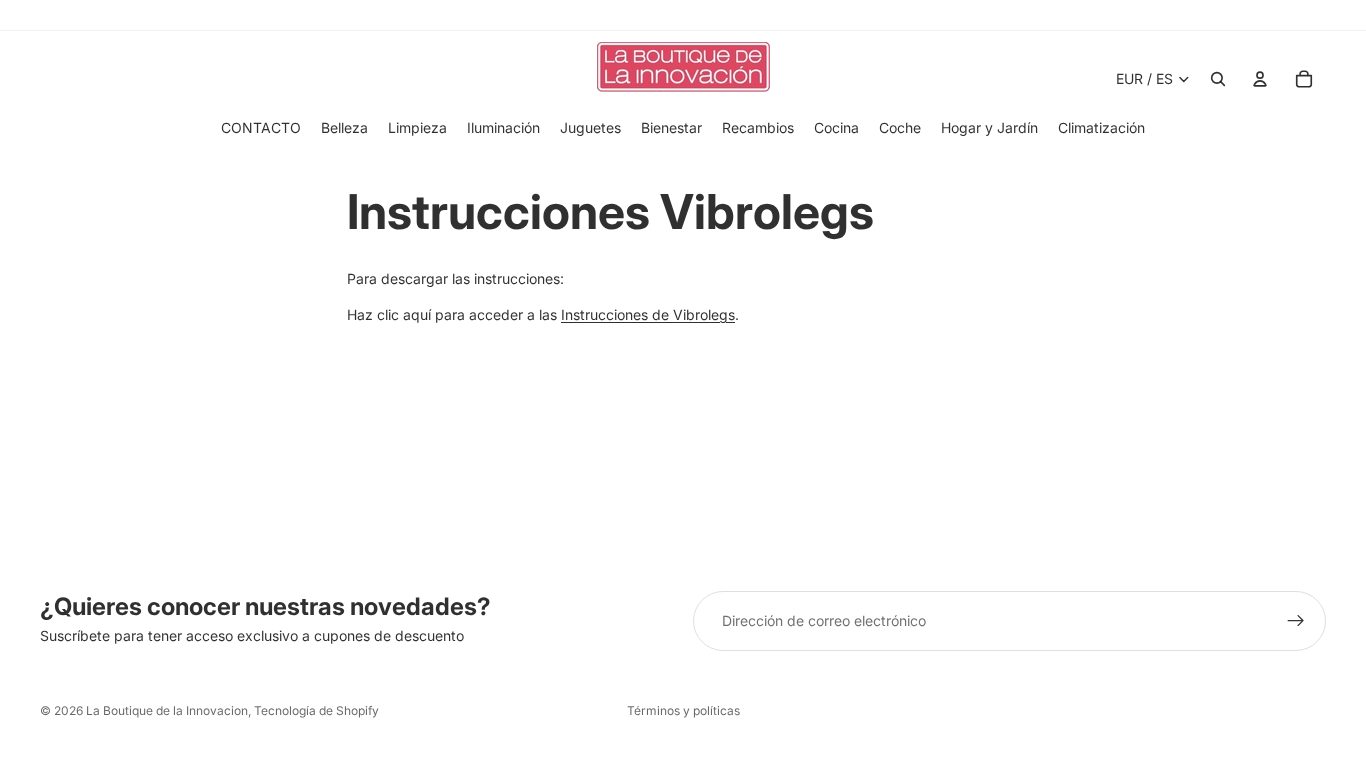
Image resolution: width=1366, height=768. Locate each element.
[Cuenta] (1260, 79)
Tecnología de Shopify (316, 710)
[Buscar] (1218, 79)
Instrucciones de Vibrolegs (648, 314)
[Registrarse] (1296, 621)
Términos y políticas (683, 710)
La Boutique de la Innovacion (167, 710)
